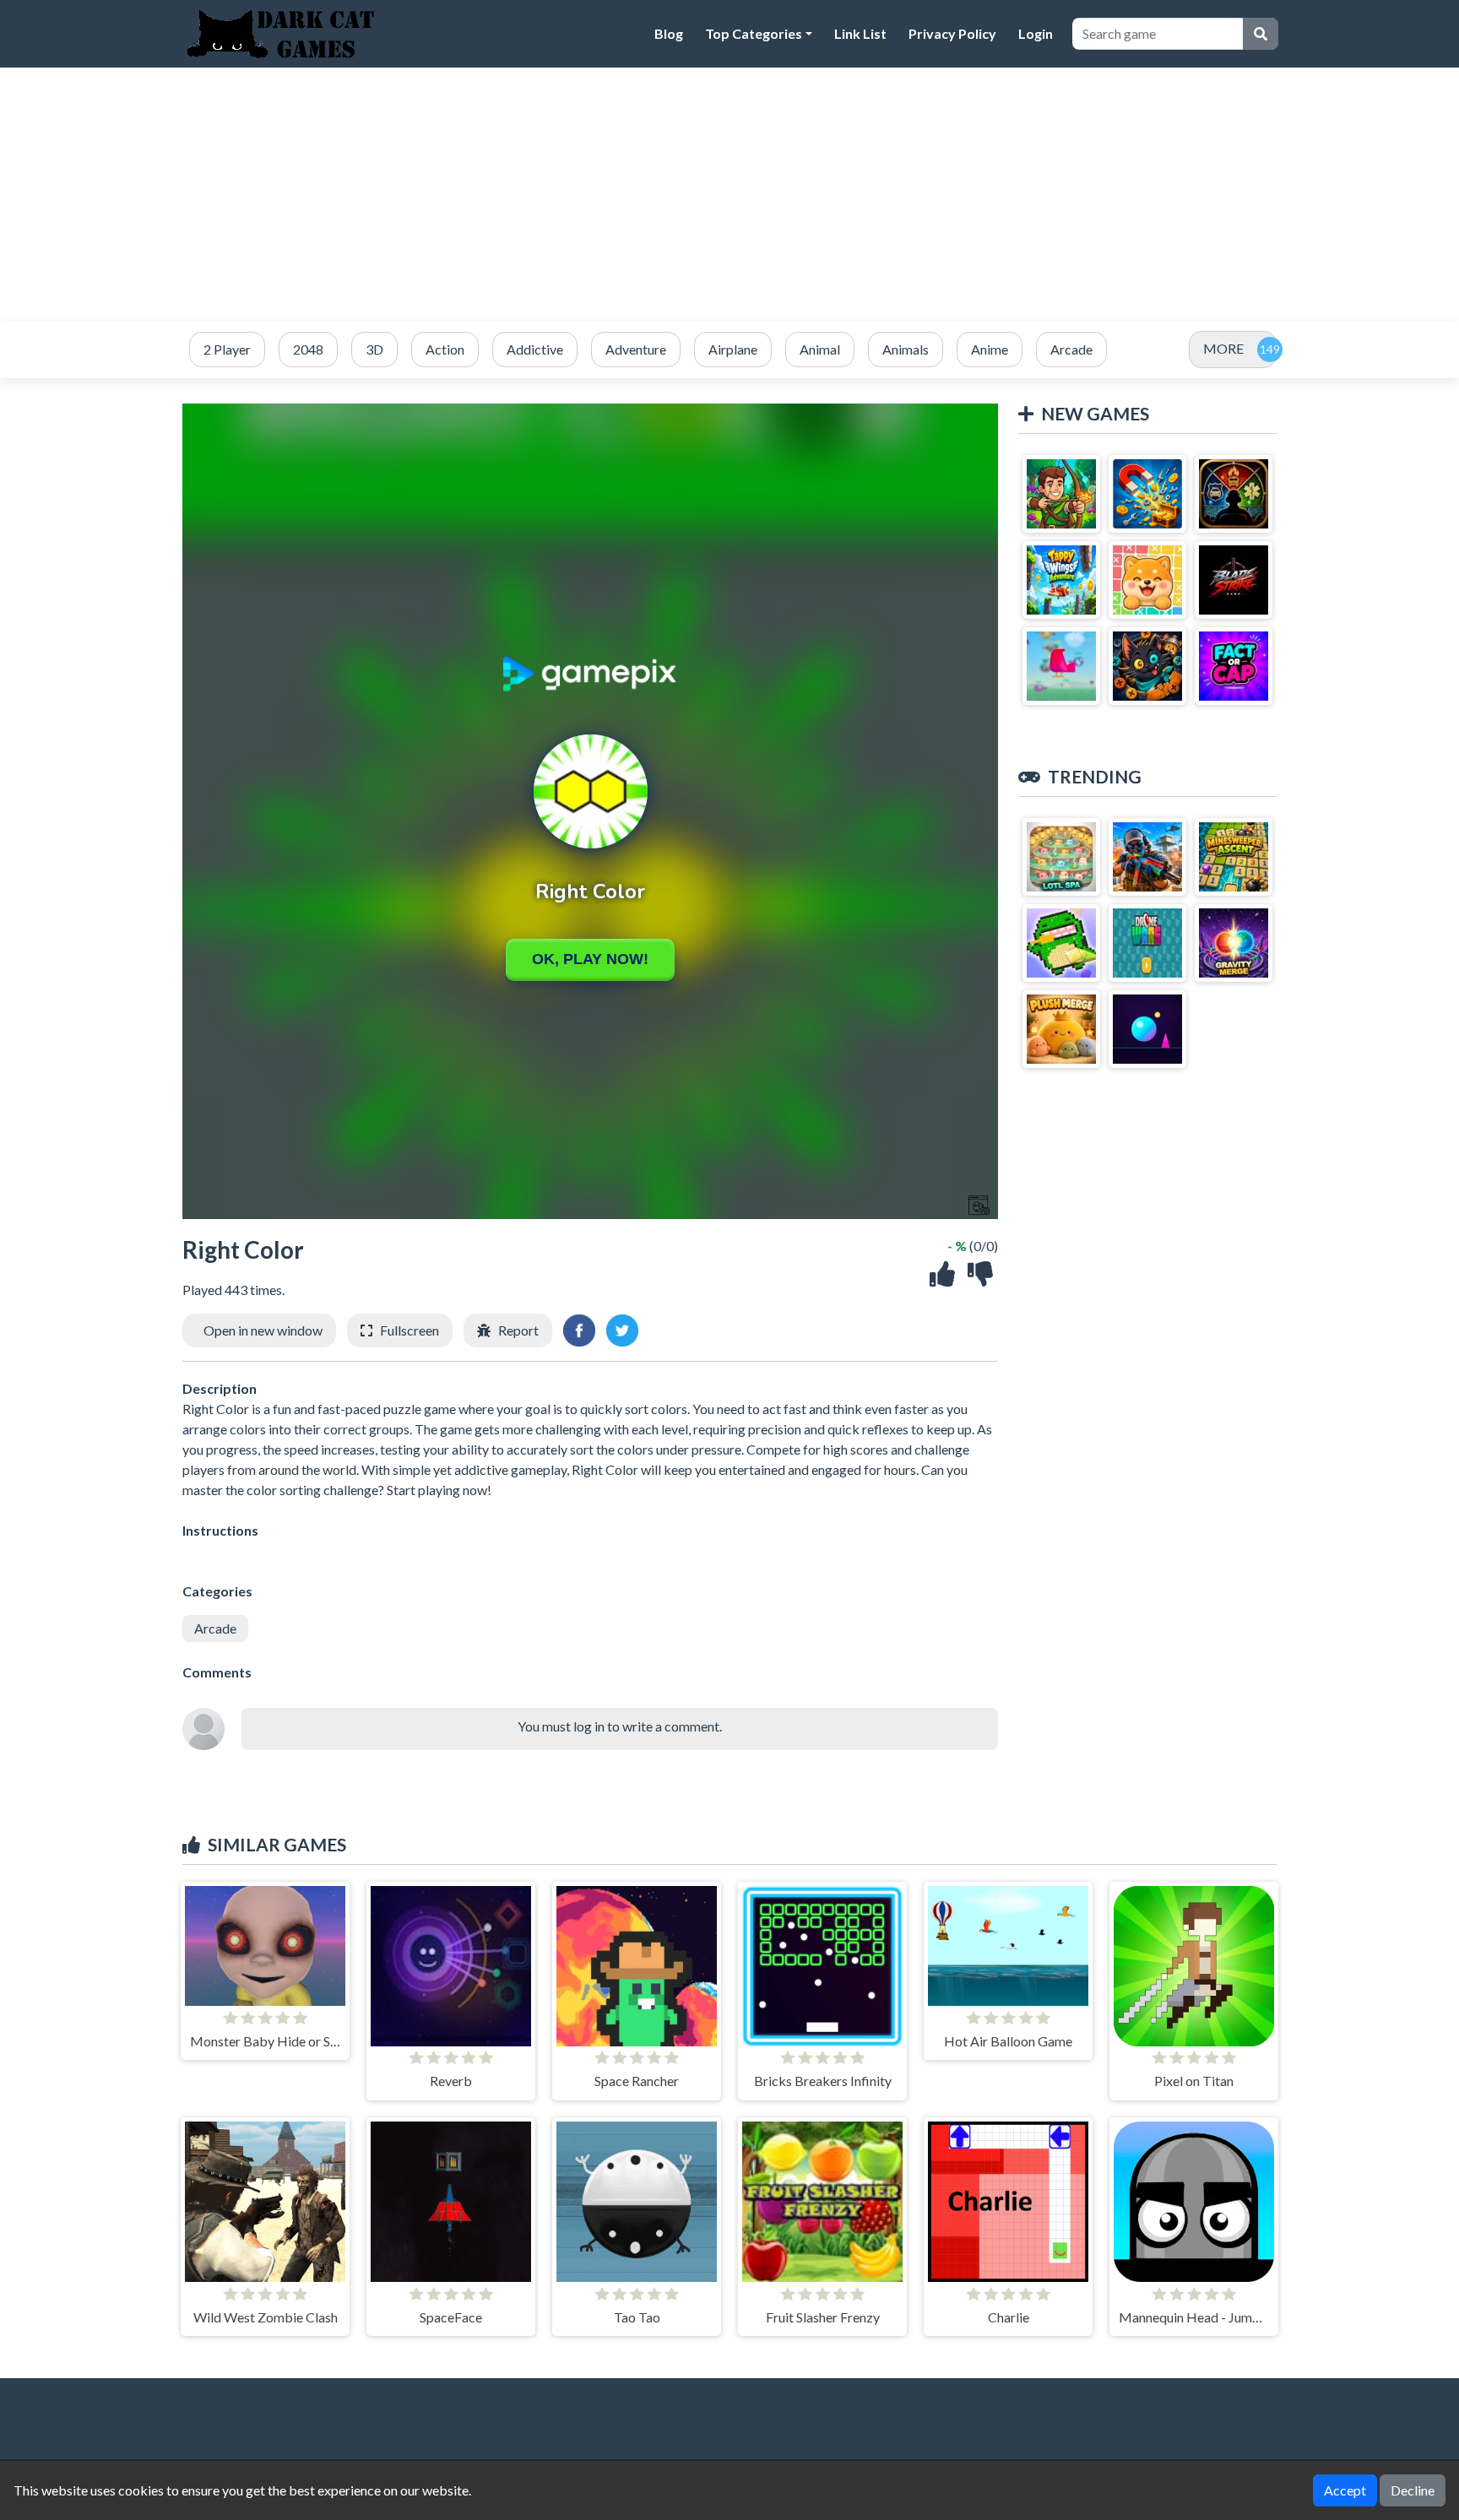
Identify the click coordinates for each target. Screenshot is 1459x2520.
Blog (669, 33)
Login (1036, 33)
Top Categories (754, 33)
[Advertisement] (729, 194)
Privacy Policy (952, 33)
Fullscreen (409, 1330)
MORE (1223, 348)
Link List (860, 33)
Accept (1345, 2490)
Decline (1413, 2490)
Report (518, 1330)
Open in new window (263, 1330)
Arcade (215, 1628)
